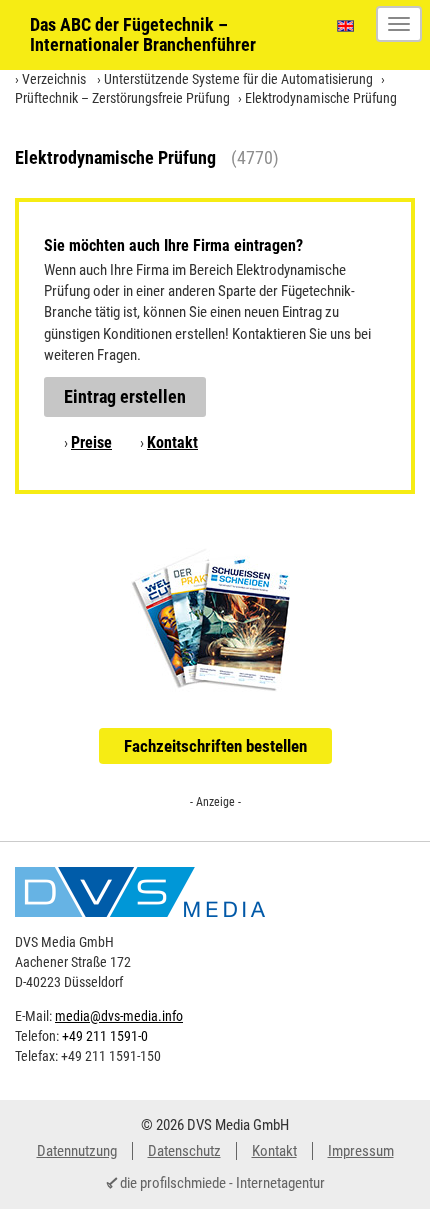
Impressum (361, 1151)
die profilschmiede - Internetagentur (222, 1183)
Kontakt (172, 442)
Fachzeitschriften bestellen (215, 746)
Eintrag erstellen (125, 396)
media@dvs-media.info (119, 1016)
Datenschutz (184, 1151)
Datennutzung (77, 1151)
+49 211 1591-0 (105, 1036)
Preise (91, 442)
